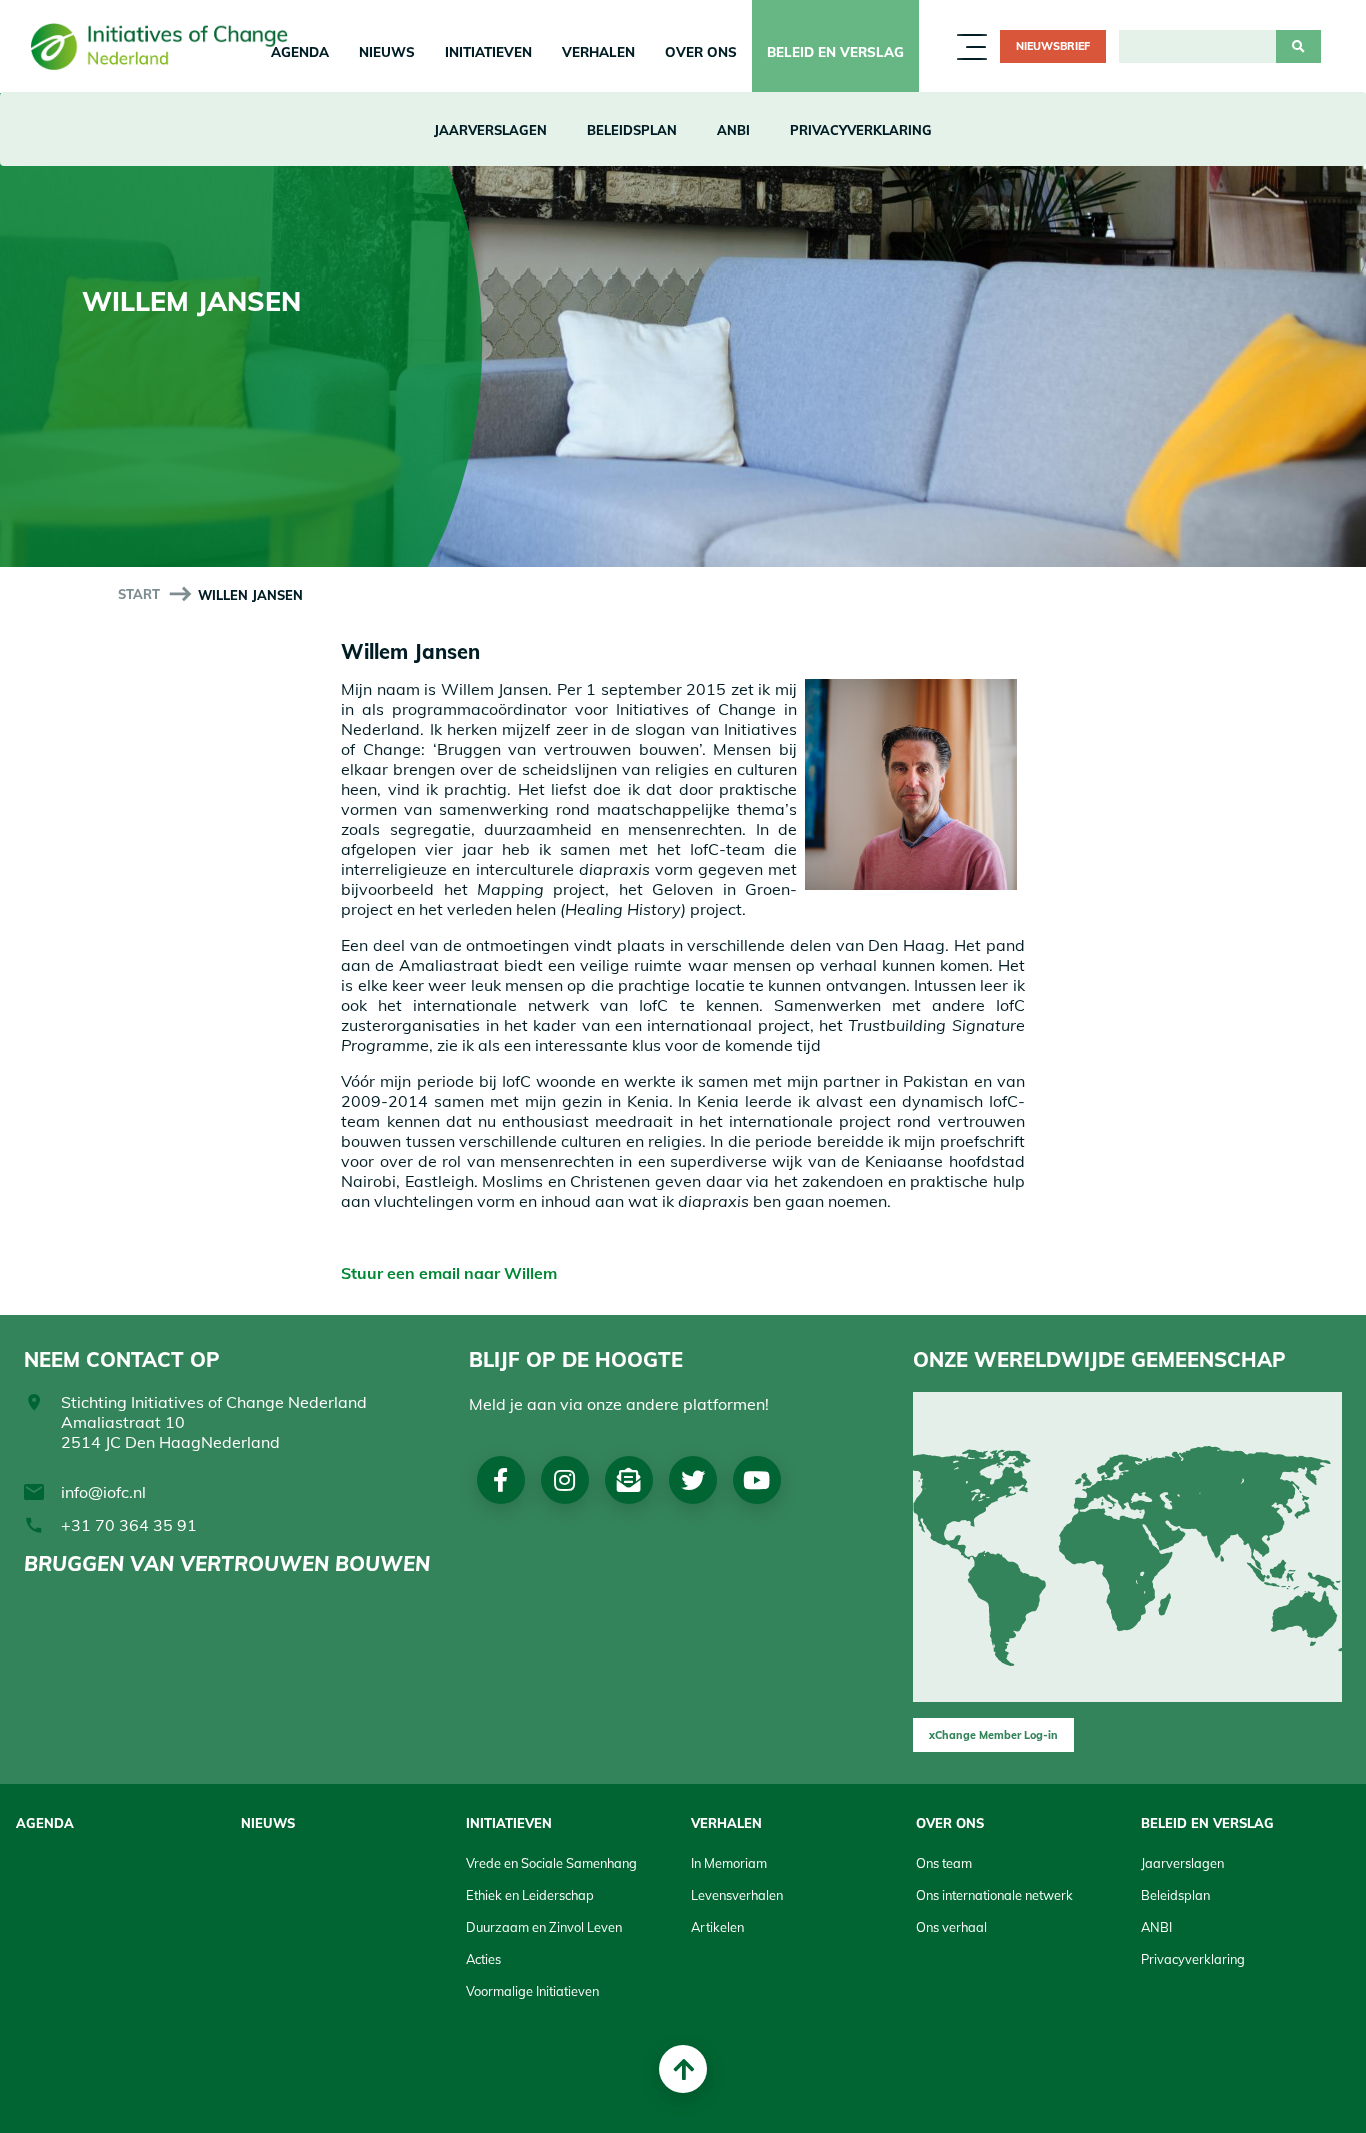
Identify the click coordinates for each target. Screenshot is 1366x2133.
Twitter (693, 1480)
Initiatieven (488, 52)
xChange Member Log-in (993, 1735)
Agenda (45, 1823)
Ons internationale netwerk (994, 1895)
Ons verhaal (951, 1927)
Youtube (756, 1480)
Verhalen (598, 52)
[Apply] (1298, 47)
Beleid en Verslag (835, 52)
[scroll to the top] (683, 2069)
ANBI (733, 130)
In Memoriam (729, 1863)
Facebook (500, 1480)
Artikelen (717, 1927)
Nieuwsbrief (1053, 46)
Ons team (944, 1863)
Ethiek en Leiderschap (530, 1895)
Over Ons (701, 52)
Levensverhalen (737, 1895)
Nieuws (387, 52)
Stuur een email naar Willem (451, 1273)
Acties (483, 1959)
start (139, 594)
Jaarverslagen (490, 130)
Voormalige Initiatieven (532, 1991)
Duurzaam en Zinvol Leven (544, 1927)
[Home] (166, 46)
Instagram (564, 1480)
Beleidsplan (632, 130)
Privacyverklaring (861, 130)
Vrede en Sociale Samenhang (551, 1863)
